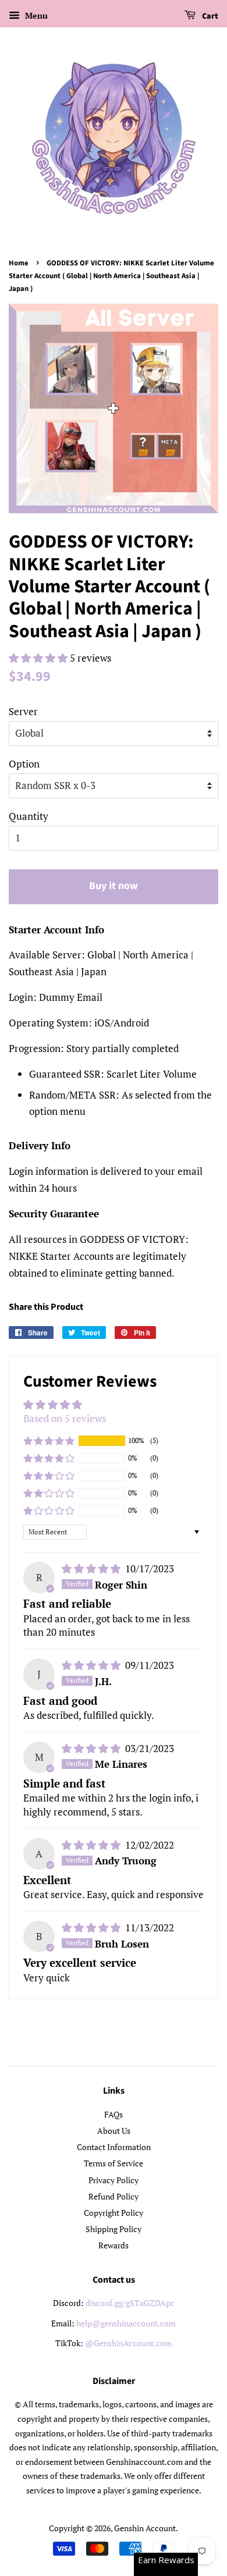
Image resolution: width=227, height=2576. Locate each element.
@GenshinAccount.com (128, 2343)
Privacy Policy (114, 2180)
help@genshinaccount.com (126, 2323)
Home (19, 263)
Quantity (29, 816)
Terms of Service (114, 2163)
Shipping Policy (114, 2229)
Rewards (114, 2245)
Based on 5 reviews (65, 1418)
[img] (92, 1568)
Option (24, 764)
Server (23, 711)
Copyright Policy (114, 2213)
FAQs (114, 2114)
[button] (39, 658)
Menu (35, 15)
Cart (209, 16)
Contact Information (114, 2147)
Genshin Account (145, 2528)
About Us (114, 2131)
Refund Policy (114, 2196)
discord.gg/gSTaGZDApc (130, 2303)
